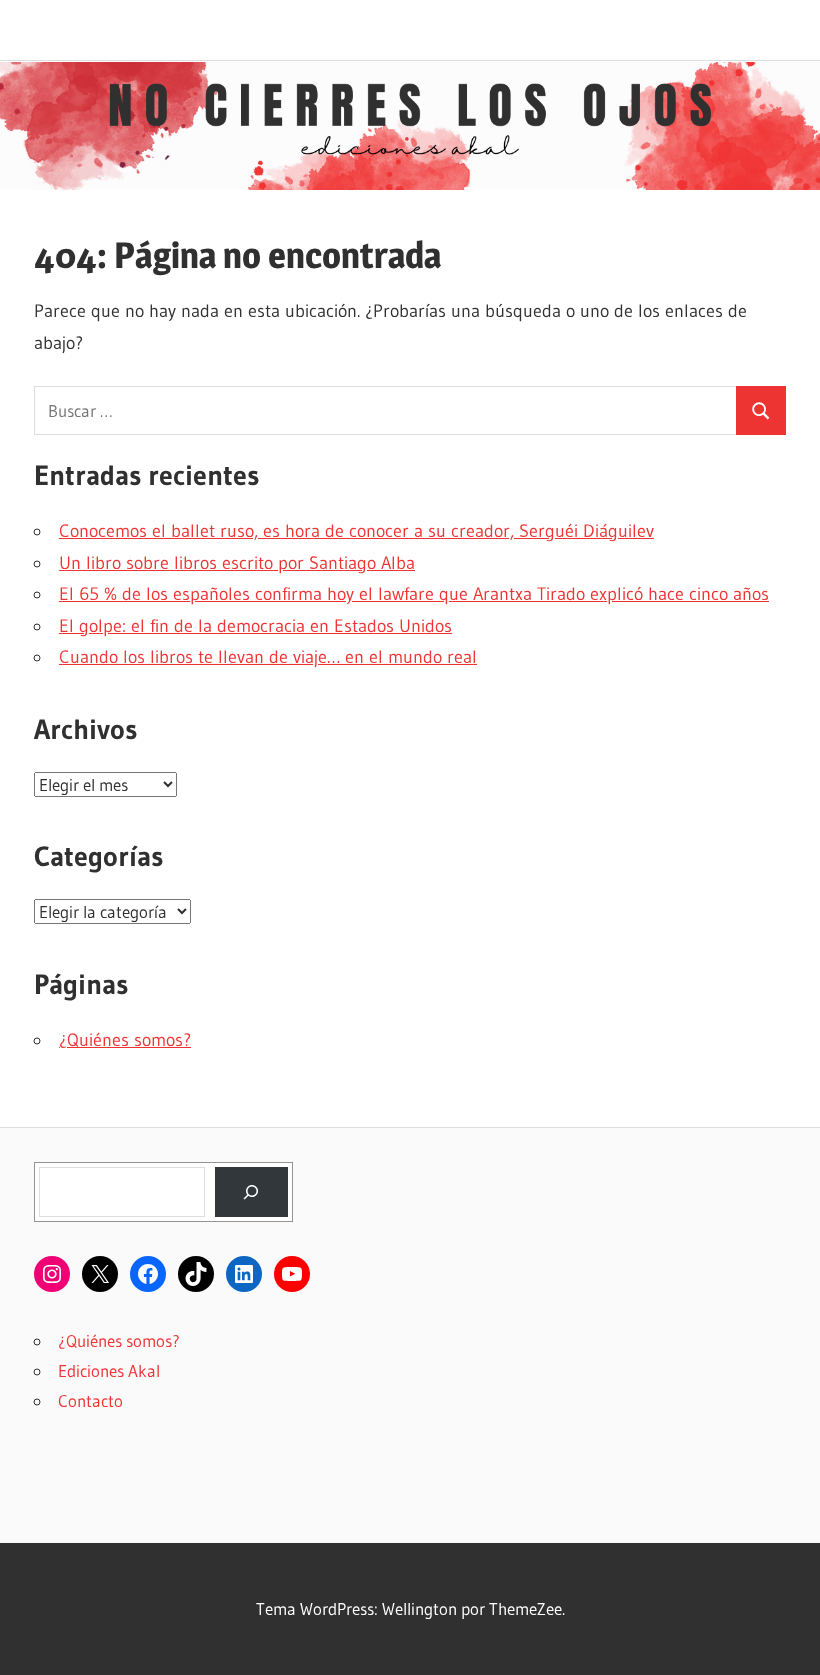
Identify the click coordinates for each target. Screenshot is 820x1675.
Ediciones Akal (109, 1370)
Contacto (90, 1400)
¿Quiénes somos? (125, 1040)
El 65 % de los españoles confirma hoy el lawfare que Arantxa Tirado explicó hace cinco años (414, 594)
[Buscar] (251, 1192)
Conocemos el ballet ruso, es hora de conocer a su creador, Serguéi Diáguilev (356, 531)
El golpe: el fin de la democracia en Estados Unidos (255, 626)
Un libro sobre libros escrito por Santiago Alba (237, 563)
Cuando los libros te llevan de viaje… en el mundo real (268, 657)
